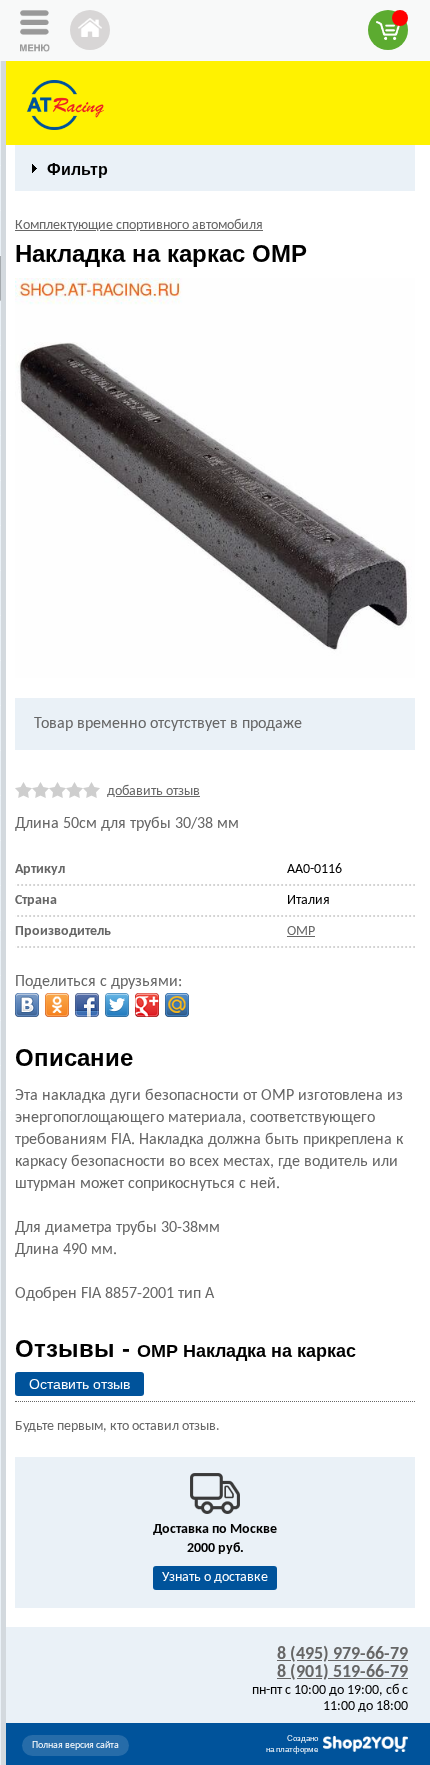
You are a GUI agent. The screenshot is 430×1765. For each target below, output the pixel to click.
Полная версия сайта (75, 1745)
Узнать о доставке (215, 1577)
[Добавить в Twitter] (117, 1005)
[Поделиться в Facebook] (87, 1005)
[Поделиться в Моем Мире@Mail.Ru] (177, 1005)
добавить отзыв (153, 791)
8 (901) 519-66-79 (342, 1672)
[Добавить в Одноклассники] (57, 1005)
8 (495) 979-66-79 (342, 1654)
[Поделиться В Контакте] (27, 1005)
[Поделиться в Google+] (147, 1005)
